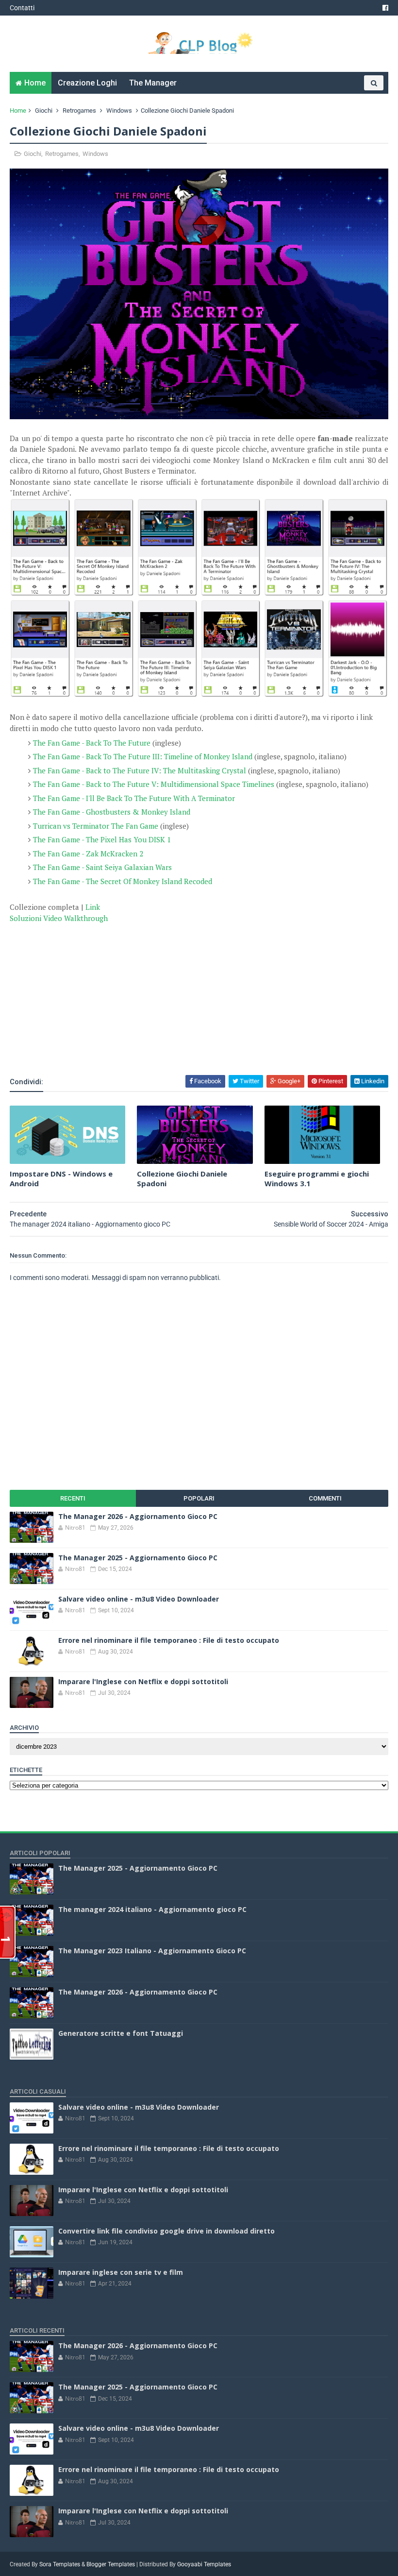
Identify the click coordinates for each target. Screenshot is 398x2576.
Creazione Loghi (87, 83)
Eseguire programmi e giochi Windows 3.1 (317, 1178)
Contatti (22, 8)
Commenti (325, 1498)
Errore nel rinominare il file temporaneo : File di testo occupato (169, 1640)
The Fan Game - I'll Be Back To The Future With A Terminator (134, 798)
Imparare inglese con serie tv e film (121, 2272)
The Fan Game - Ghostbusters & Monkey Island (112, 812)
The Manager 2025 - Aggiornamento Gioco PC (138, 1558)
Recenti (73, 1498)
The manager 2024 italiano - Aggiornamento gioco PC (152, 1909)
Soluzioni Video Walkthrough (60, 918)
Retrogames (79, 111)
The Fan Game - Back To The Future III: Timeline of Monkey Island (143, 756)
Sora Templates (60, 2564)
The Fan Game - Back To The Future (92, 743)
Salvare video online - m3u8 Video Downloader (139, 1599)
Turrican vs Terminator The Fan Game (96, 826)
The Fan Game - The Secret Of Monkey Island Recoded (123, 881)
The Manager (153, 83)
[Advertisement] (123, 1047)
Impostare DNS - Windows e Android (61, 1178)
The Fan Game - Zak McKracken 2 (88, 853)
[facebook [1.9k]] (385, 8)
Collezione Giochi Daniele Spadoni (182, 1178)
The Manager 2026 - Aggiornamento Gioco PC (138, 1516)
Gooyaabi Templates (204, 2564)
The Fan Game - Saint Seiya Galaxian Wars (102, 867)
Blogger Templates (111, 2564)
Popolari (199, 1498)
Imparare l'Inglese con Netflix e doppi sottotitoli (143, 1681)
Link (93, 907)
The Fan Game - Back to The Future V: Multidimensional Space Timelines (154, 784)
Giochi (44, 111)
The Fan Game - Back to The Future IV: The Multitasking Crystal (141, 770)
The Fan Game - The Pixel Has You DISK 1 (102, 839)
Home (35, 83)
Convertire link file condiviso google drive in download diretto (166, 2231)
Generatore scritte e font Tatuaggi (121, 2033)
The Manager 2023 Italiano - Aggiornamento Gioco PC (152, 1951)
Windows (119, 111)
